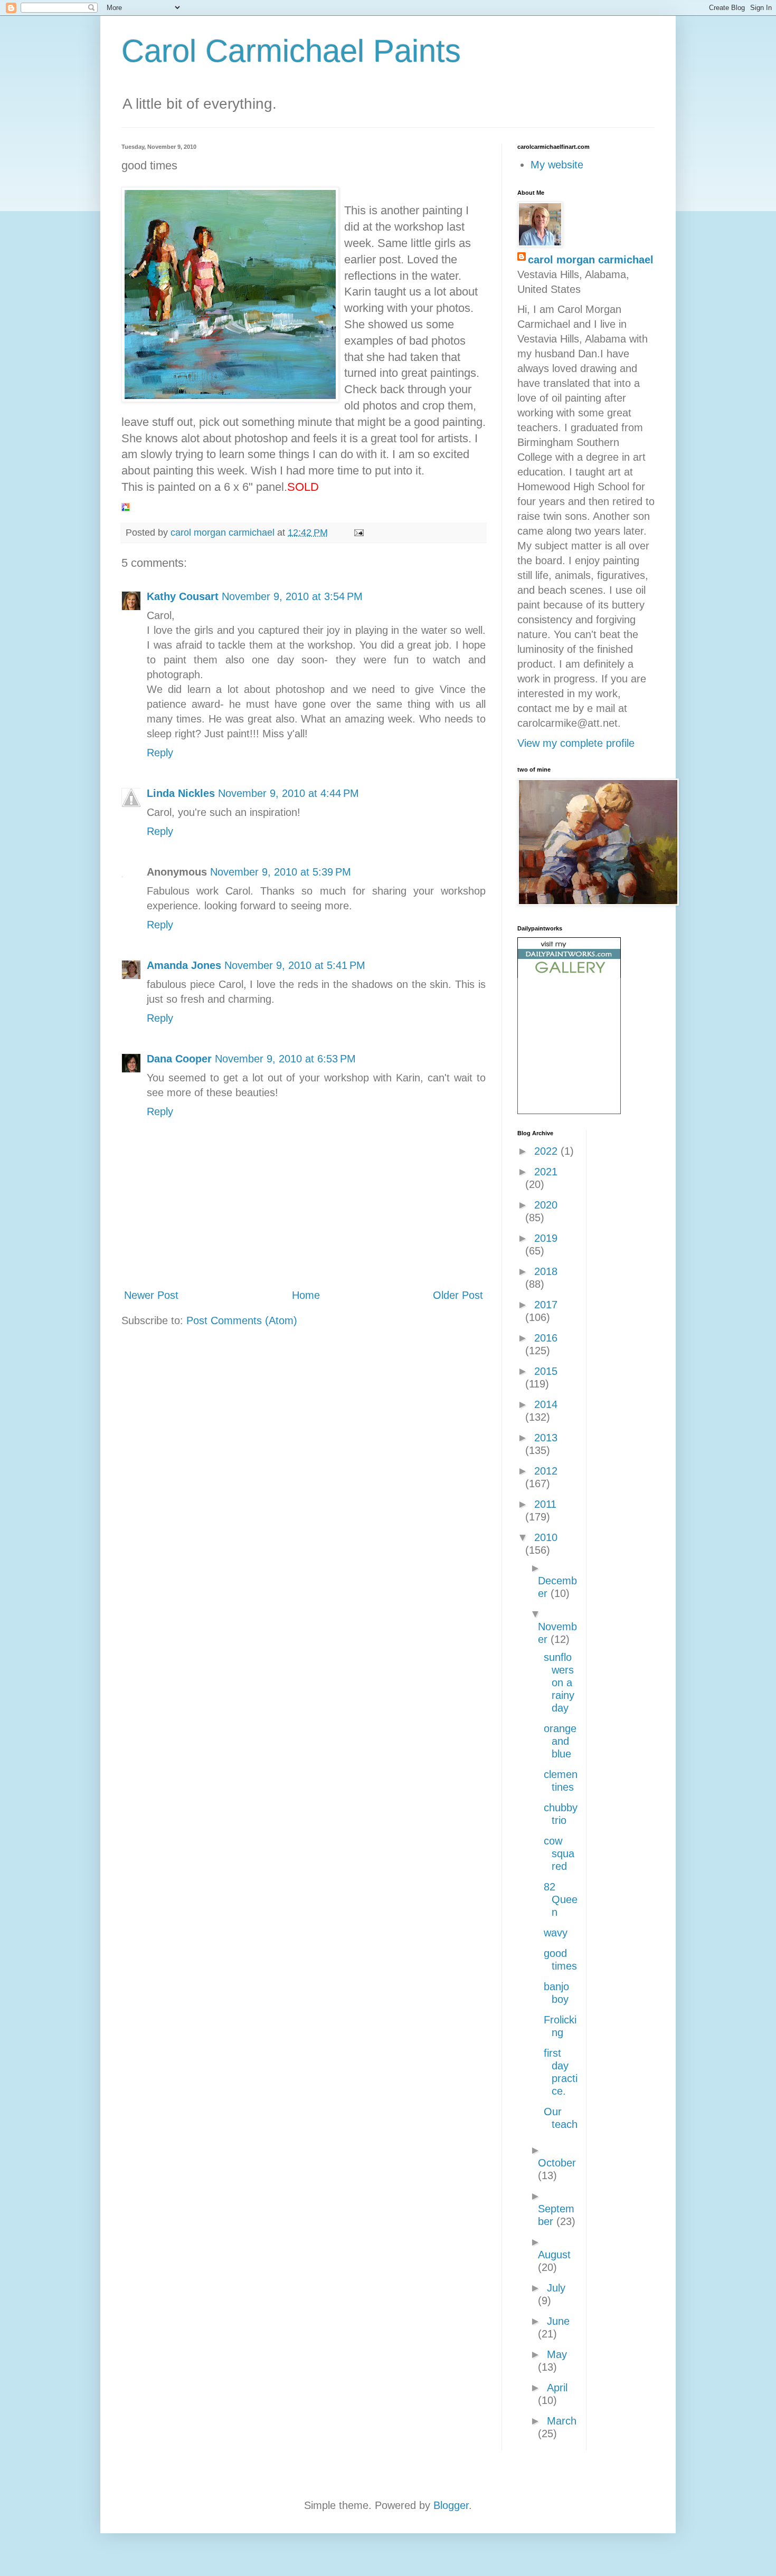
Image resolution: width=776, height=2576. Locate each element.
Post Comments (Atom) (242, 1320)
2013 (546, 1438)
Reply (160, 753)
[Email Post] (358, 533)
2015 (546, 1371)
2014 (546, 1404)
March (562, 2421)
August (554, 2255)
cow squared (559, 1853)
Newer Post (151, 1295)
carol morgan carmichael (591, 260)
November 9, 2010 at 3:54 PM (292, 596)
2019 (546, 1238)
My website (557, 165)
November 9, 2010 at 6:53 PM (285, 1059)
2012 (546, 1471)
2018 (546, 1271)
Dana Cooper (179, 1059)
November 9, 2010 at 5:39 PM (281, 872)
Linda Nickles (181, 793)
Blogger (451, 2505)
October (557, 2163)
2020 (546, 1205)
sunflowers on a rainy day (559, 1683)
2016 (546, 1338)
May (557, 2354)
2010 (546, 1537)
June (558, 2321)
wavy (556, 1933)
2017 (546, 1305)
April (557, 2388)
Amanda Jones (184, 965)
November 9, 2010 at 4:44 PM (288, 793)
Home (306, 1295)
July (556, 2288)
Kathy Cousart (183, 596)
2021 (546, 1172)
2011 (545, 1504)
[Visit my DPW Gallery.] (569, 974)
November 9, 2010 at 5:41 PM (295, 965)
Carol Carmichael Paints (291, 51)
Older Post (458, 1295)
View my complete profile (576, 743)
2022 (547, 1151)
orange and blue (560, 1741)
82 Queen (561, 1899)
